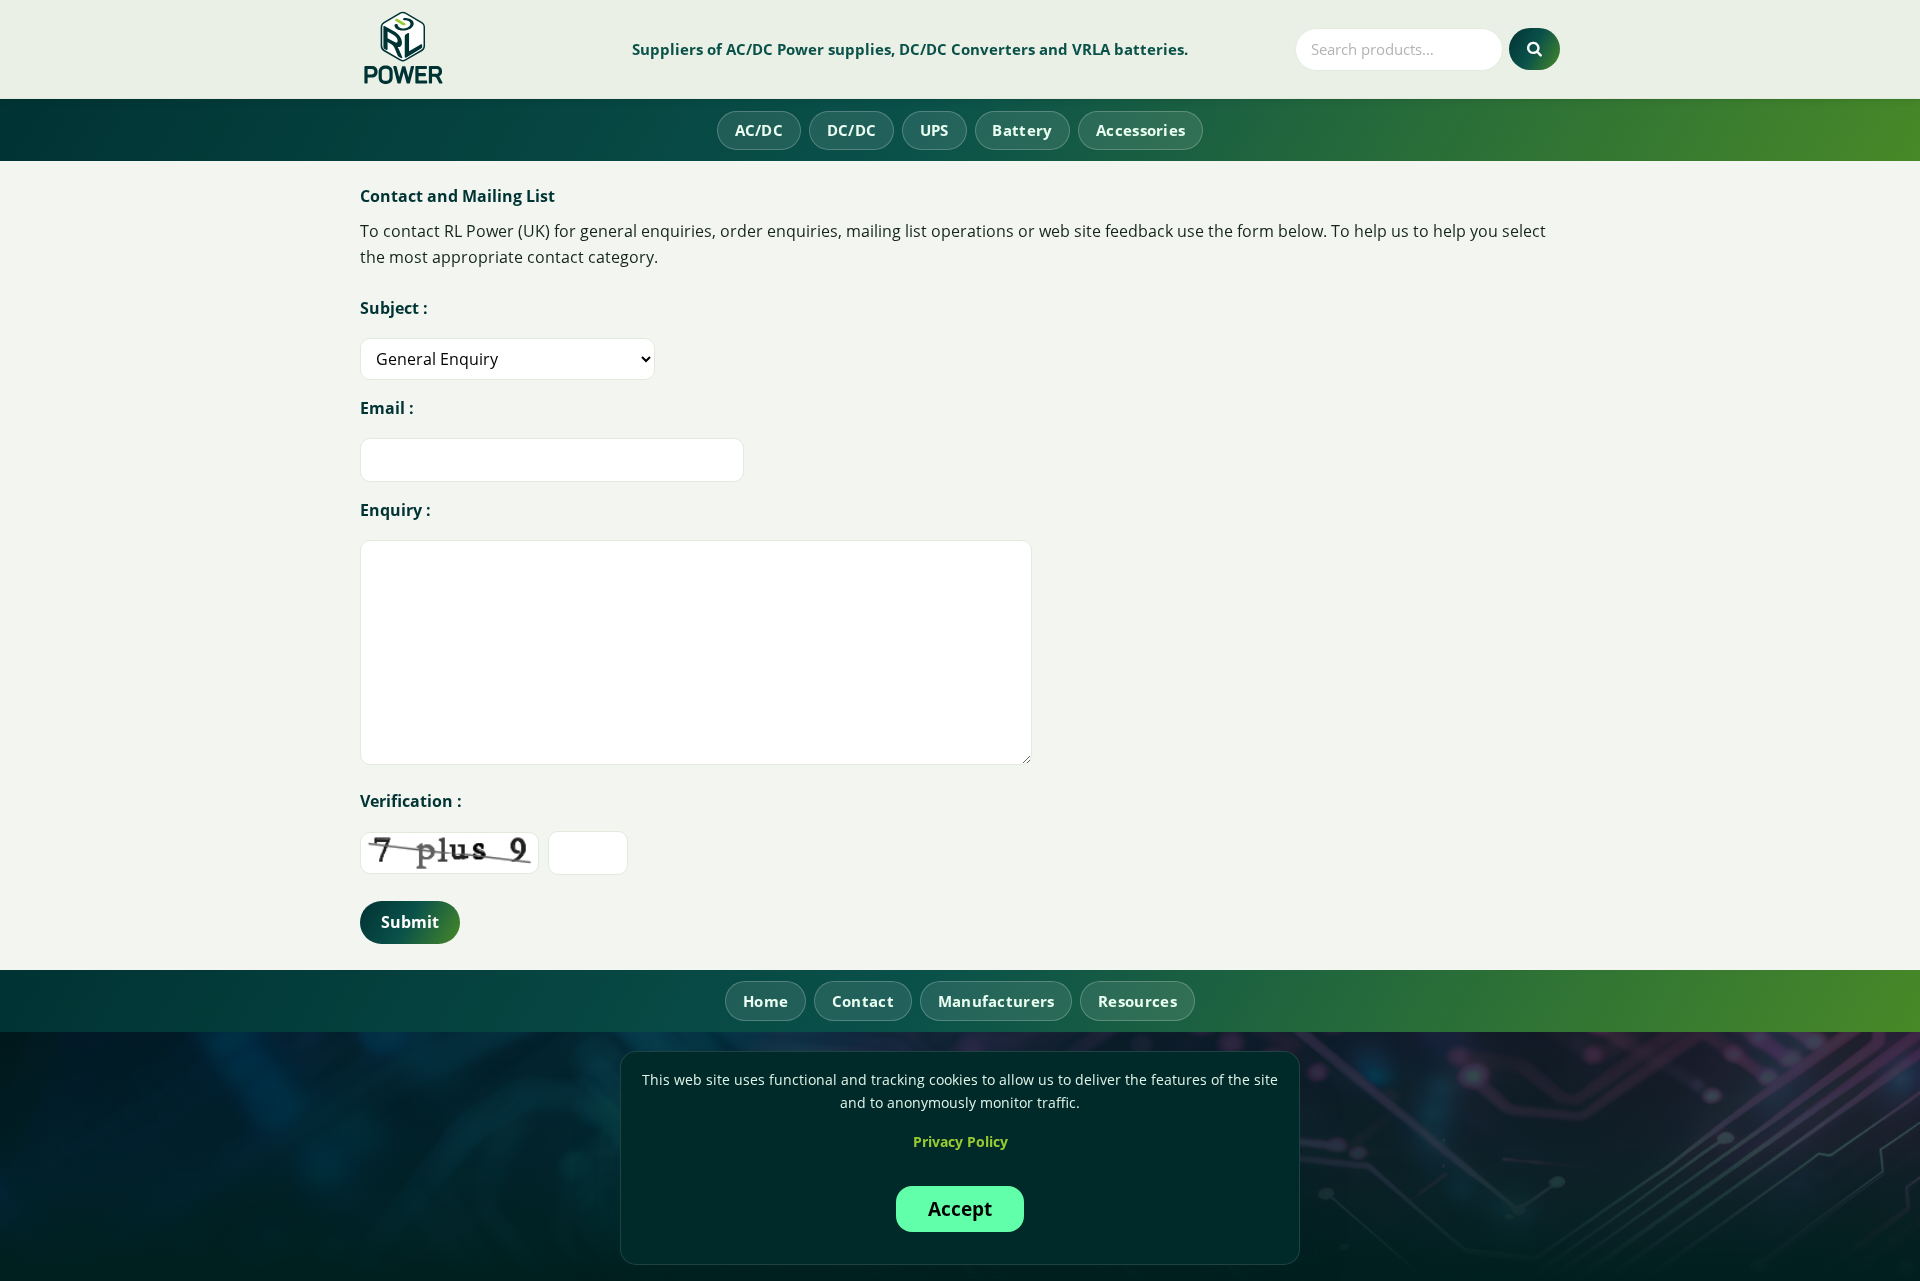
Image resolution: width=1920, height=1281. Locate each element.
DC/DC (852, 130)
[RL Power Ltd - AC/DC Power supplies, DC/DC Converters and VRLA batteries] (404, 49)
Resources (1137, 1001)
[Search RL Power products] (1534, 49)
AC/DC (759, 130)
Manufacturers (996, 1001)
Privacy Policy (960, 1141)
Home (765, 1001)
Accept (960, 1208)
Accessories (1140, 130)
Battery (1022, 130)
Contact (863, 1001)
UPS (934, 130)
